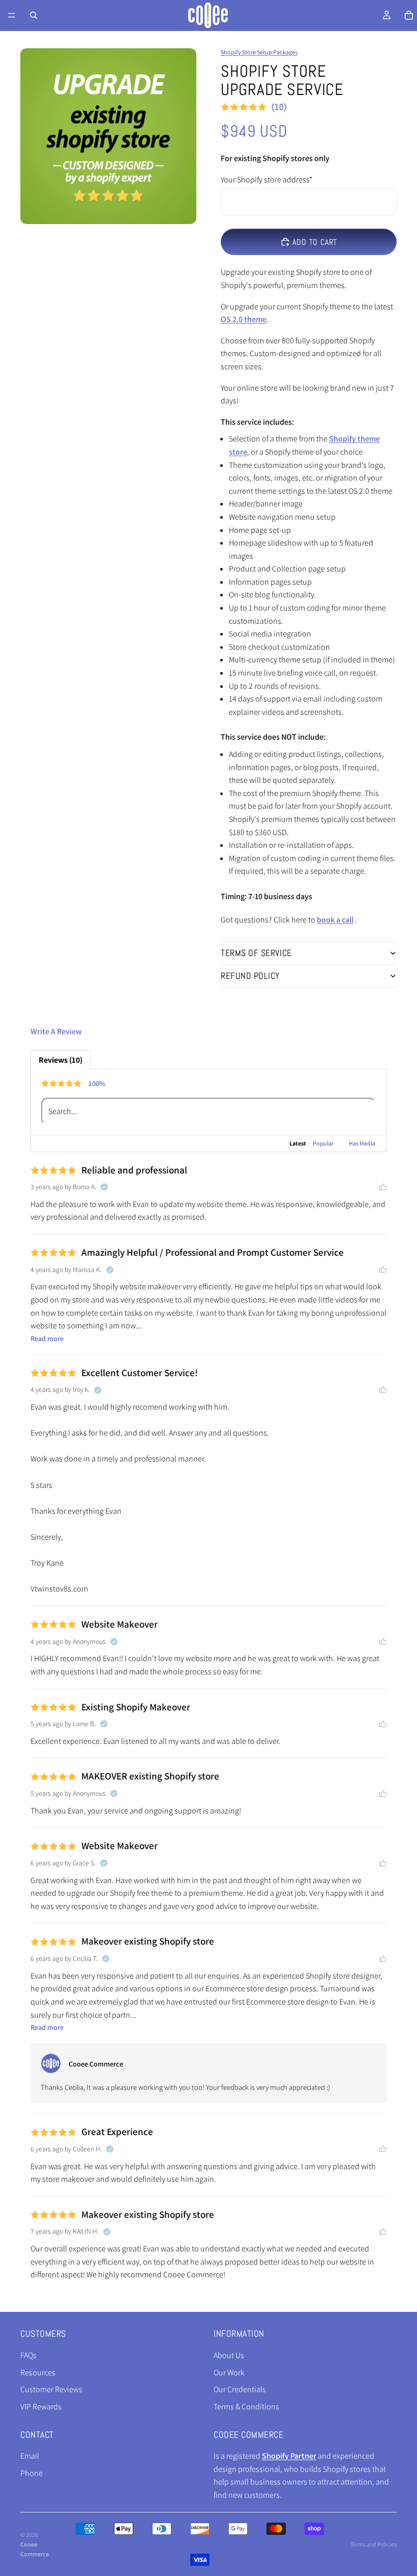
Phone (32, 2473)
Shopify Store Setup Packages (259, 52)
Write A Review (56, 1031)
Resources (38, 2372)
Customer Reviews (51, 2389)
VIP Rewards (41, 2407)
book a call (335, 920)
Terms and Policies (374, 2544)
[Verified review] (104, 1187)
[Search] (34, 15)
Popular (323, 1143)
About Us (229, 2355)
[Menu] (12, 15)
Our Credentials (240, 2389)
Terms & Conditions (246, 2407)
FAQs (28, 2355)
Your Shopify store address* (266, 180)
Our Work (229, 2372)
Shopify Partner (289, 2456)
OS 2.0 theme (244, 319)
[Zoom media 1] (108, 136)
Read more (47, 1338)
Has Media (362, 1143)
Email (30, 2456)
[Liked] (383, 1187)
